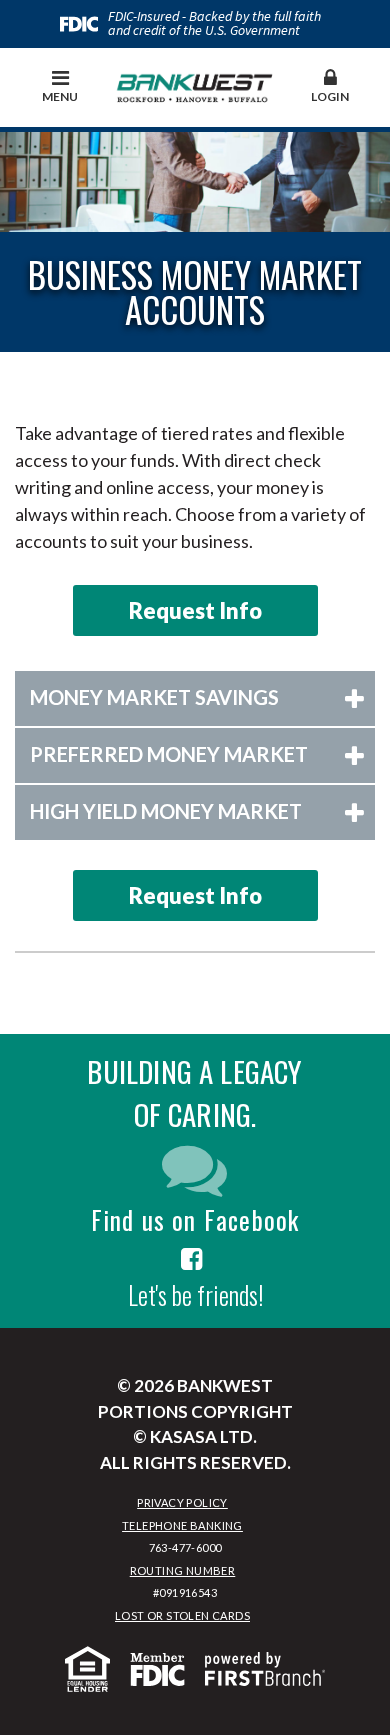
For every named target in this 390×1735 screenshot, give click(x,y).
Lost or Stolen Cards (182, 1615)
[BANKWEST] (195, 85)
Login (330, 96)
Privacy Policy (182, 1502)
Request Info (195, 610)
